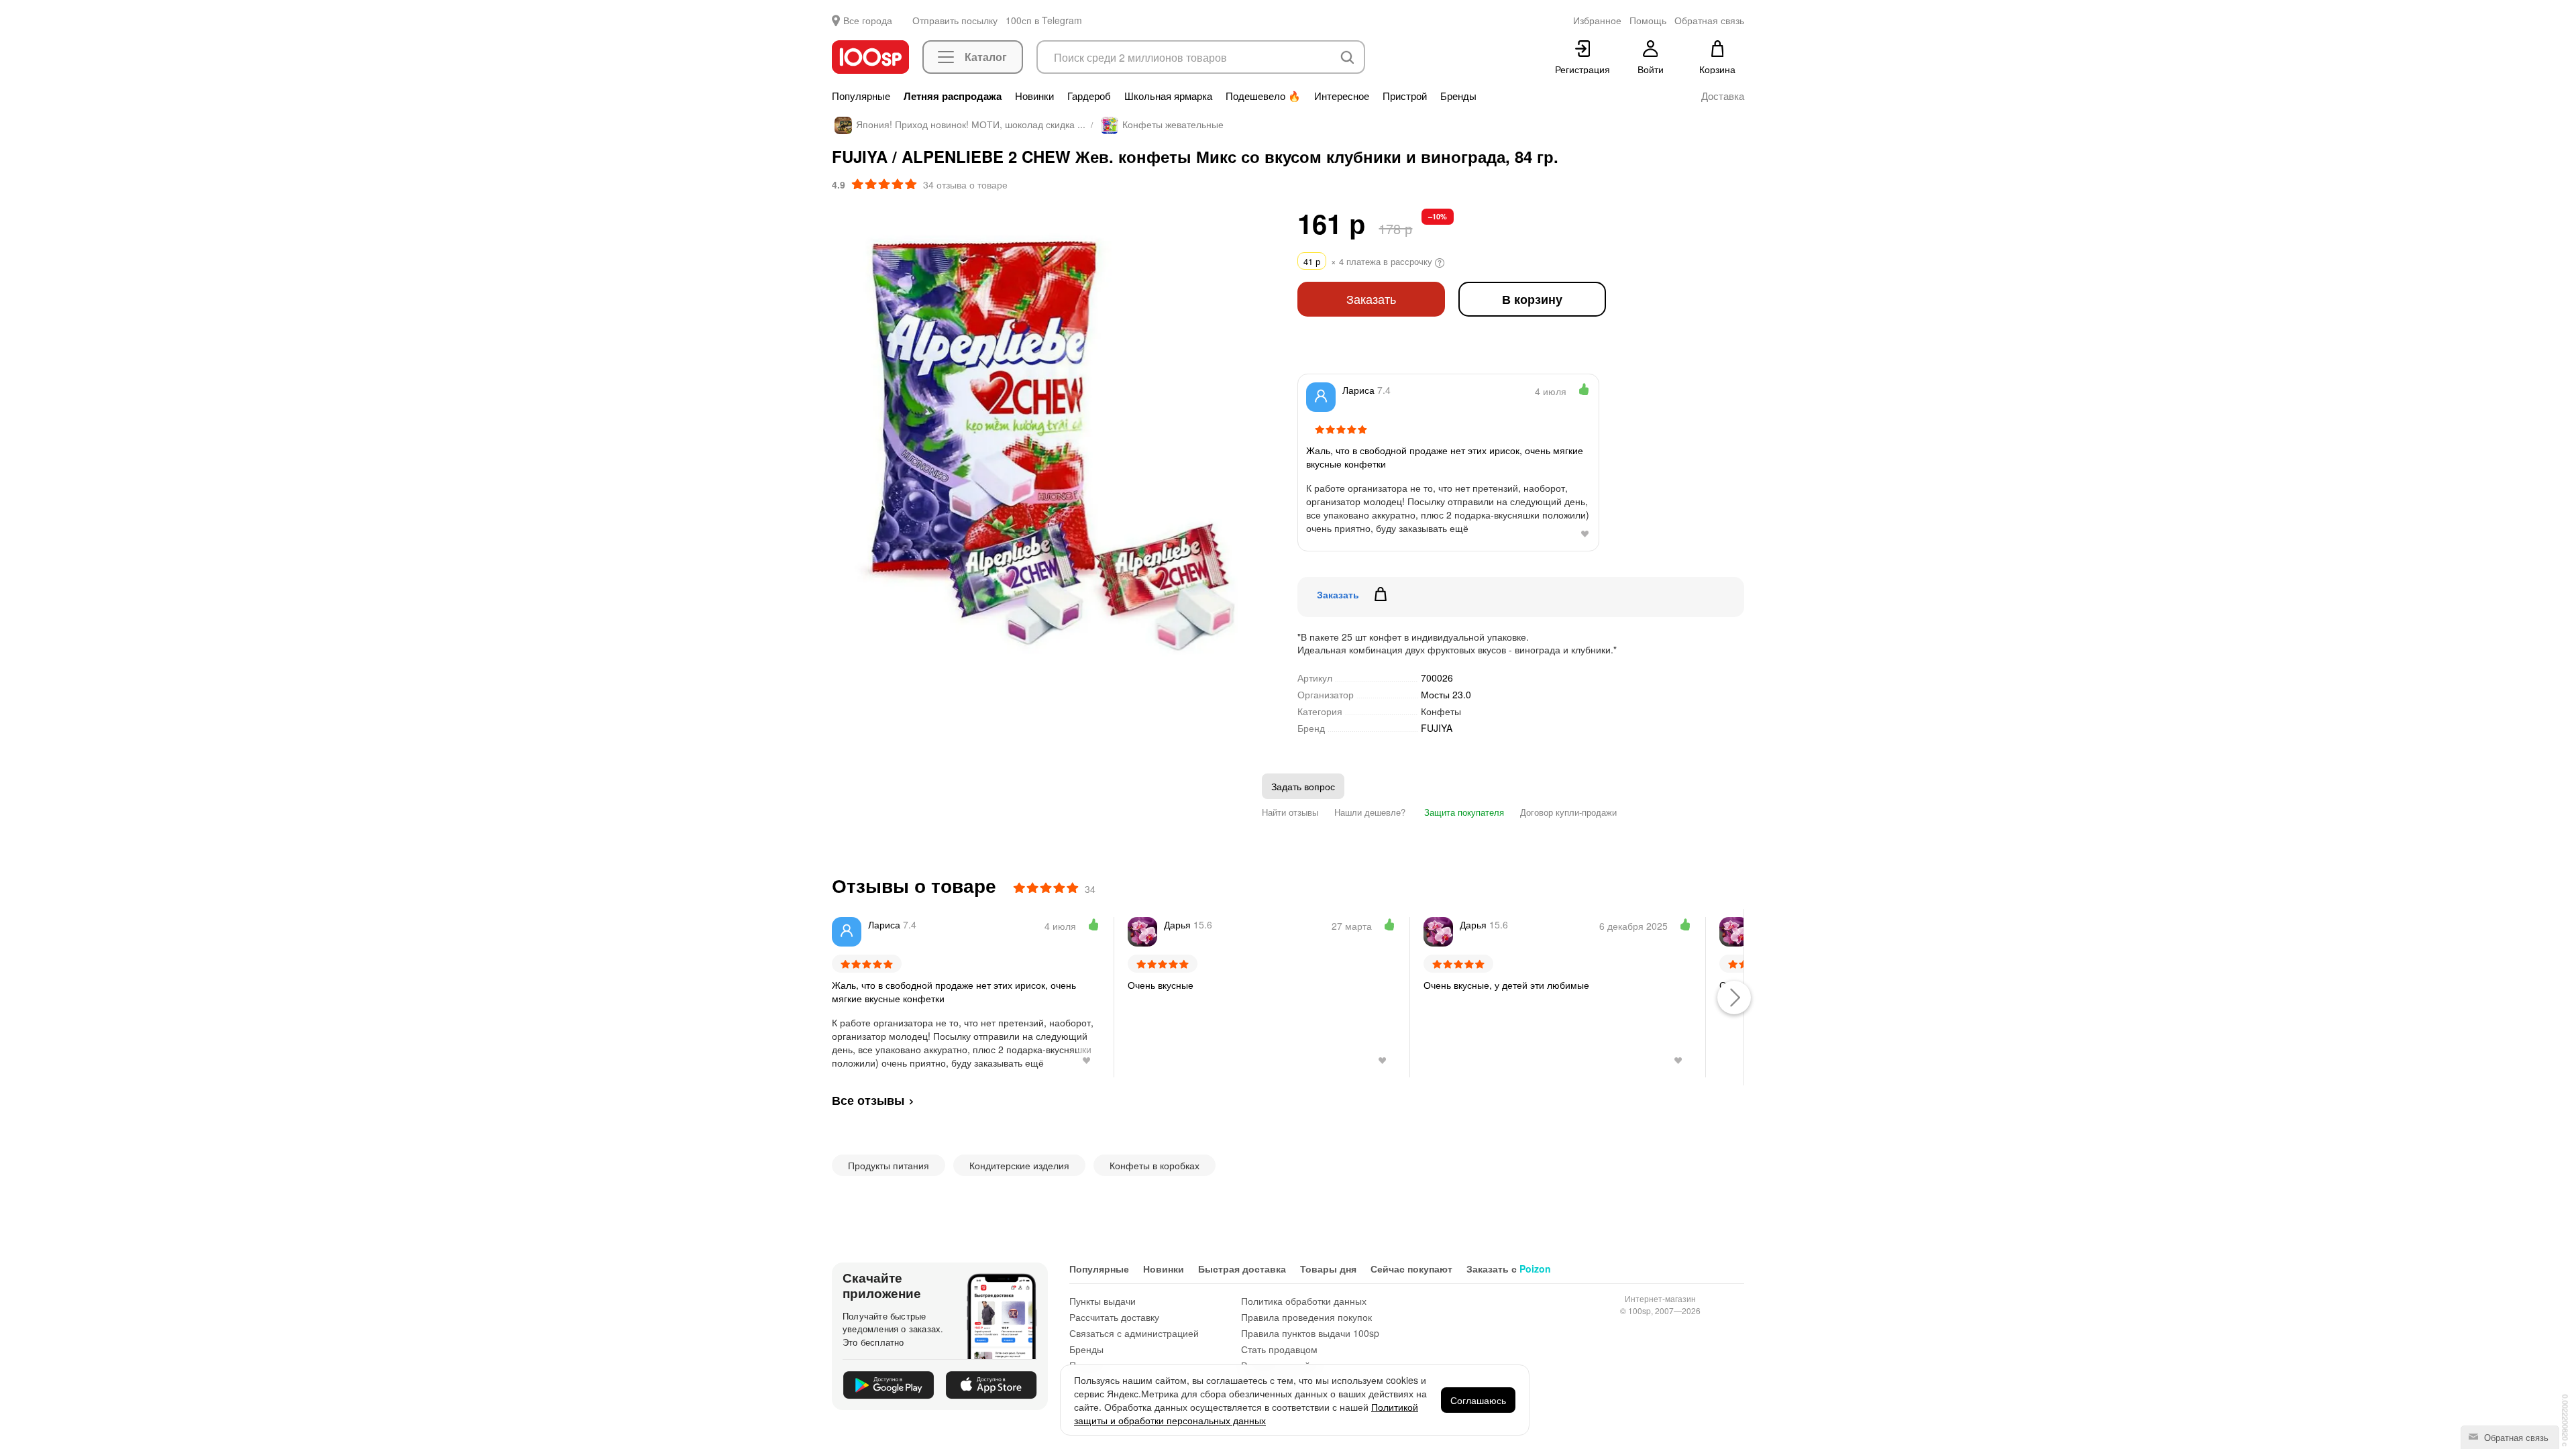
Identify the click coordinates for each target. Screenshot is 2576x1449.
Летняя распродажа (953, 96)
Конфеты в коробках (1155, 1165)
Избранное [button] (1597, 20)
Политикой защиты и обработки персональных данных (1246, 1413)
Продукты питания (889, 1165)
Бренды (1458, 96)
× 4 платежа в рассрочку (1369, 261)
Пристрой (1405, 96)
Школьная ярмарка (1168, 96)
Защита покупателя (1463, 812)
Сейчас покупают (1411, 1269)
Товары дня (1328, 1269)
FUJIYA (1437, 728)
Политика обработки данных (1304, 1301)
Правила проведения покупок (1306, 1317)
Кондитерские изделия (1019, 1165)
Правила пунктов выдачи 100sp (1310, 1333)
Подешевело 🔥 (1263, 96)
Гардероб (1089, 96)
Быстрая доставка (1242, 1269)
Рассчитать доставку (1114, 1317)
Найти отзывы (1290, 812)
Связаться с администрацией (1134, 1333)
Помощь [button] (1648, 20)
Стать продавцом (1279, 1349)
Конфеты (1441, 711)
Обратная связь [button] (1709, 20)
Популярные (861, 96)
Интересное (1342, 96)
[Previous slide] (842, 450)
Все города (868, 20)
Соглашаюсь (1478, 1400)
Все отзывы (868, 1100)
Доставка (1723, 96)
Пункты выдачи (1103, 1301)
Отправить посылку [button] (955, 20)
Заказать (1371, 299)
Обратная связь (2515, 1437)
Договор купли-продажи (1568, 812)
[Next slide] (1260, 450)
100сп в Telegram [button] (1044, 20)
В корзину (1532, 299)
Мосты (1446, 694)
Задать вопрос (1303, 786)
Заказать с (1509, 1269)
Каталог (986, 57)
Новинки (1034, 96)
